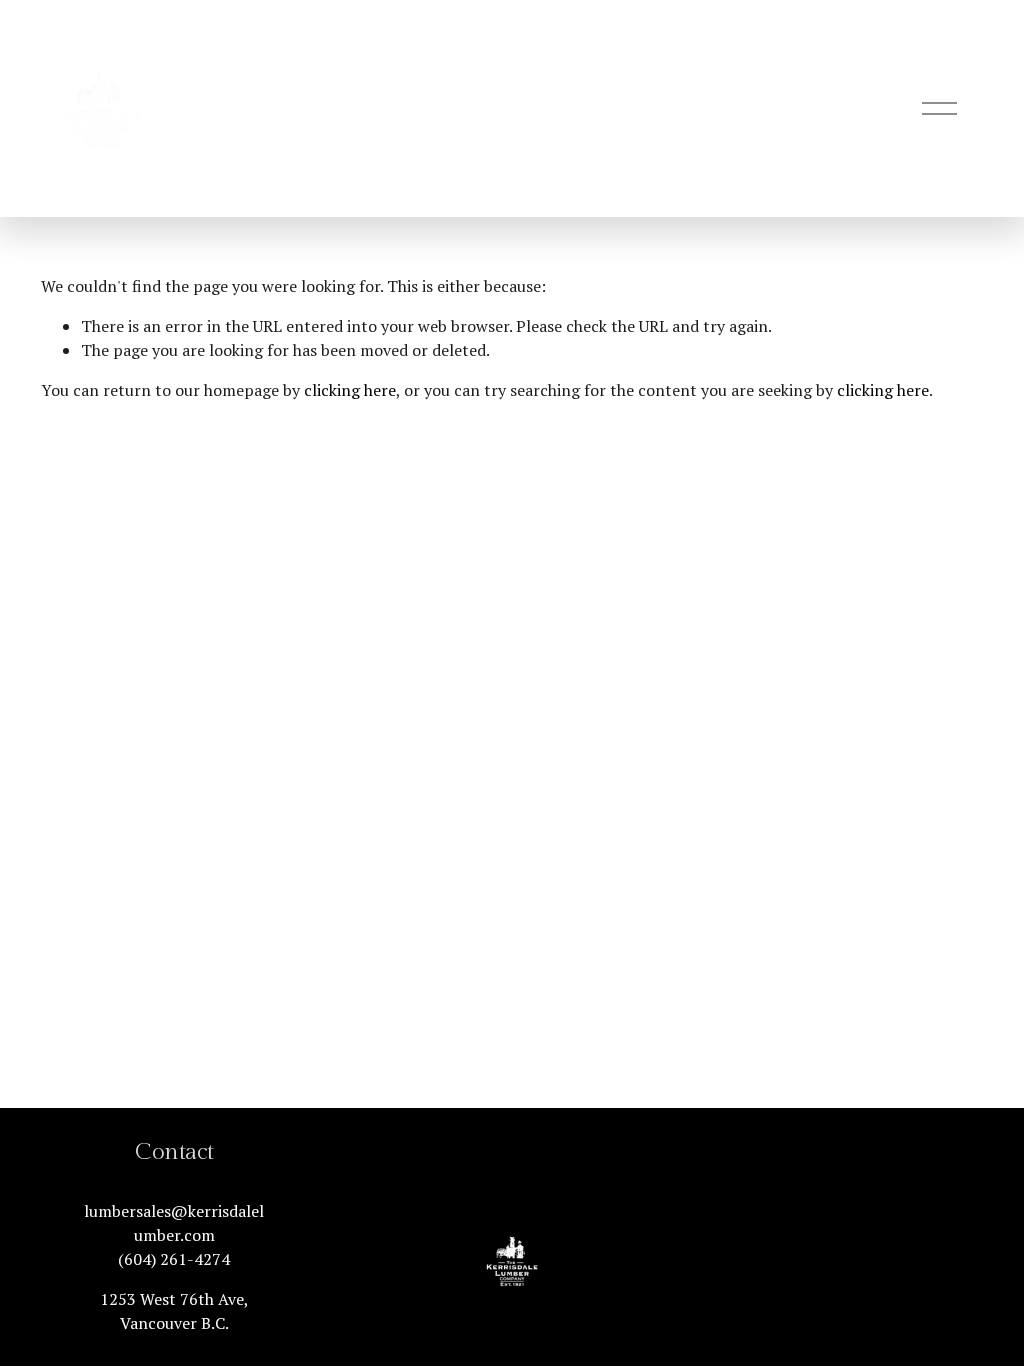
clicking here (350, 390)
